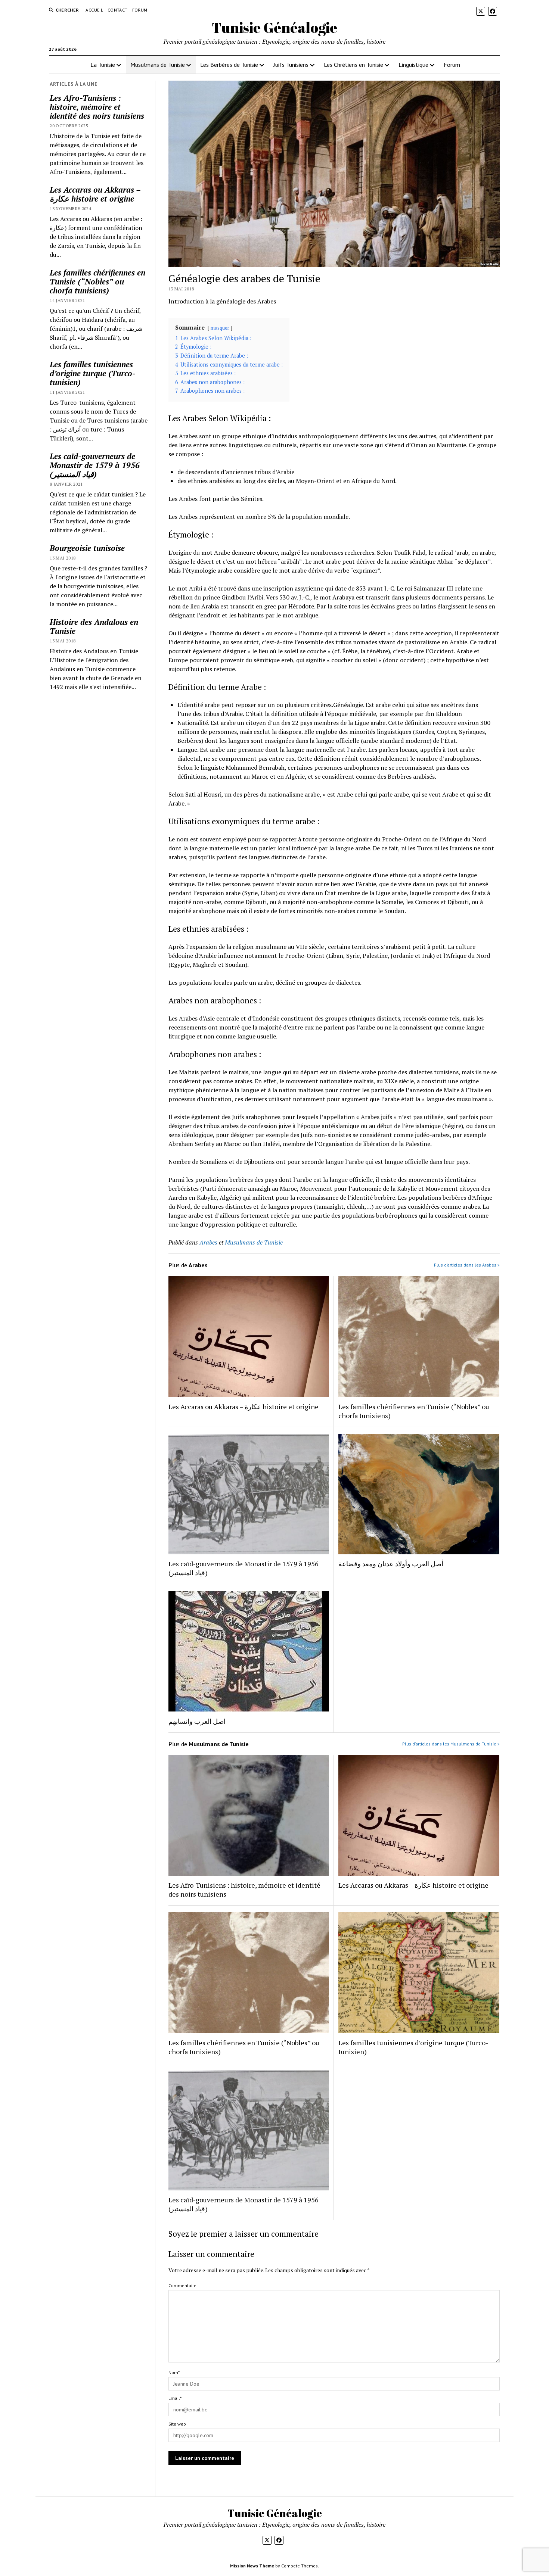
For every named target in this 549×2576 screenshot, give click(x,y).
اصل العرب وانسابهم (197, 1721)
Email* (175, 2398)
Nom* (174, 2372)
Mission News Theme (252, 2566)
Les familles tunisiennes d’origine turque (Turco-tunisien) (93, 373)
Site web (177, 2424)
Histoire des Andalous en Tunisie (94, 626)
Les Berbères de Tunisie (229, 65)
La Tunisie (103, 65)
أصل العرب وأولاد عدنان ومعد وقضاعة (391, 1564)
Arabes (208, 1242)
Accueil (94, 10)
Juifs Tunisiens (291, 65)
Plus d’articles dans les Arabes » (467, 1265)
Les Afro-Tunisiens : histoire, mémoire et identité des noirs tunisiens (97, 107)
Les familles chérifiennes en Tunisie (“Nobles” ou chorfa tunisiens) (97, 281)
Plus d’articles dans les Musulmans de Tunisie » (451, 1744)
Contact (118, 10)
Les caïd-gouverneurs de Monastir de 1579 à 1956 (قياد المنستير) (95, 465)
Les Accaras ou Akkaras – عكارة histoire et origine (95, 194)
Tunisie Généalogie (274, 27)
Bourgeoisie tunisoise (87, 548)
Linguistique (413, 65)
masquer (220, 328)
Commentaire (182, 2285)
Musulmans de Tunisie (158, 65)
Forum (140, 10)
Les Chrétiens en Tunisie (353, 65)
